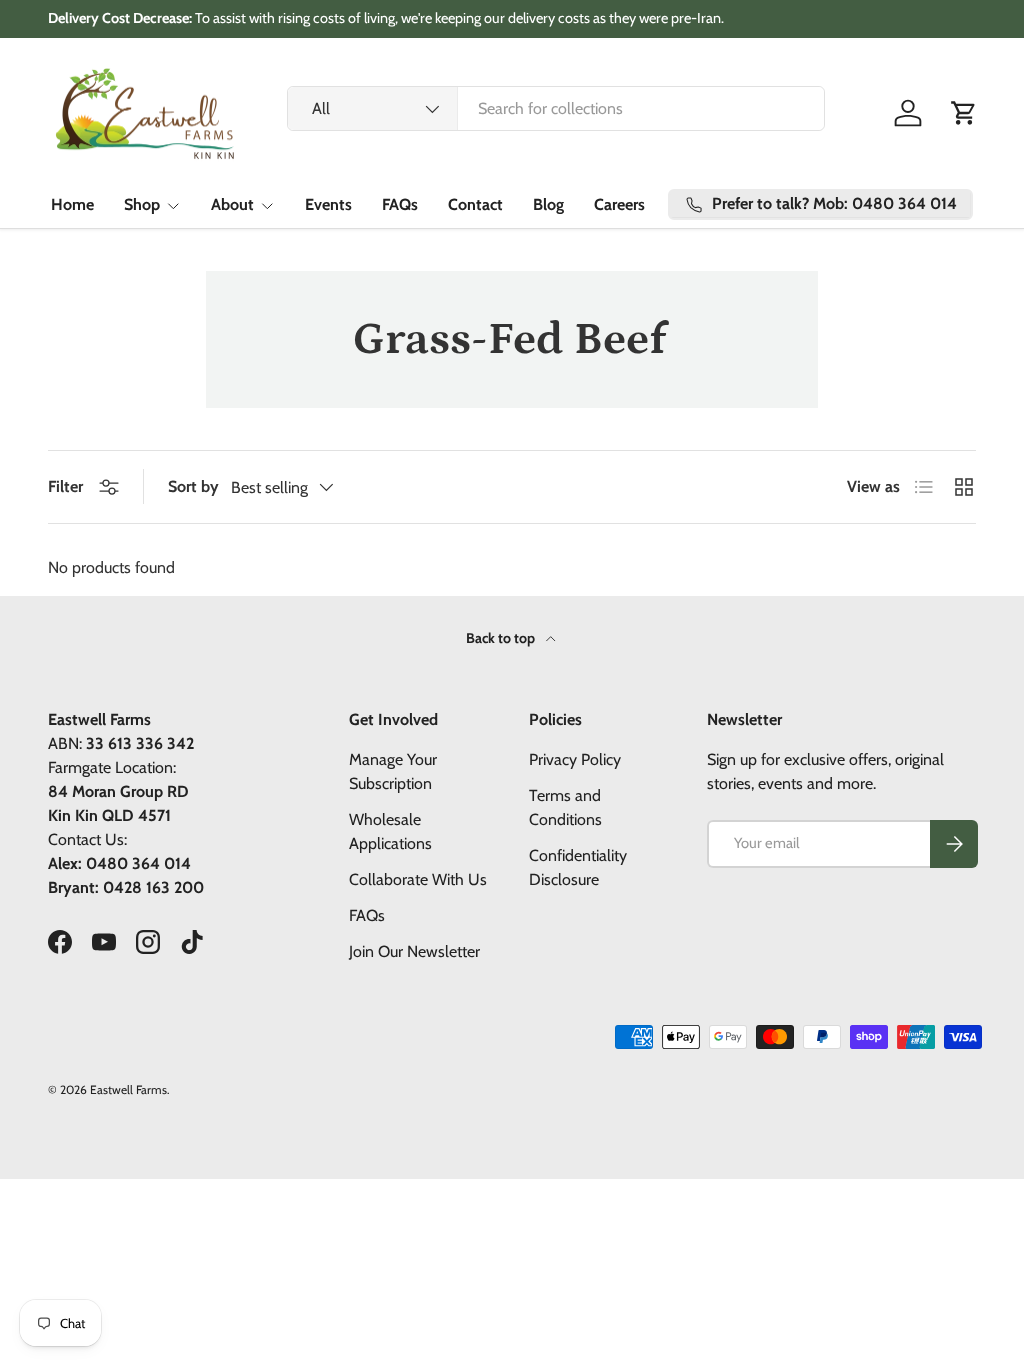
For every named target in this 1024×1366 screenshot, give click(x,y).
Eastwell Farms (128, 1089)
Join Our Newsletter (414, 951)
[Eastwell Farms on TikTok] (192, 942)
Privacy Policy (575, 759)
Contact (475, 204)
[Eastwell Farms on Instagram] (148, 942)
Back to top (502, 638)
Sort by (193, 486)
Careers (619, 204)
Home (72, 204)
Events (328, 204)
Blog (548, 204)
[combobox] (556, 108)
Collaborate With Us (418, 879)
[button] (964, 113)
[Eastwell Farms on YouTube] (104, 942)
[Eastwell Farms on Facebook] (60, 942)
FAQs (400, 204)
